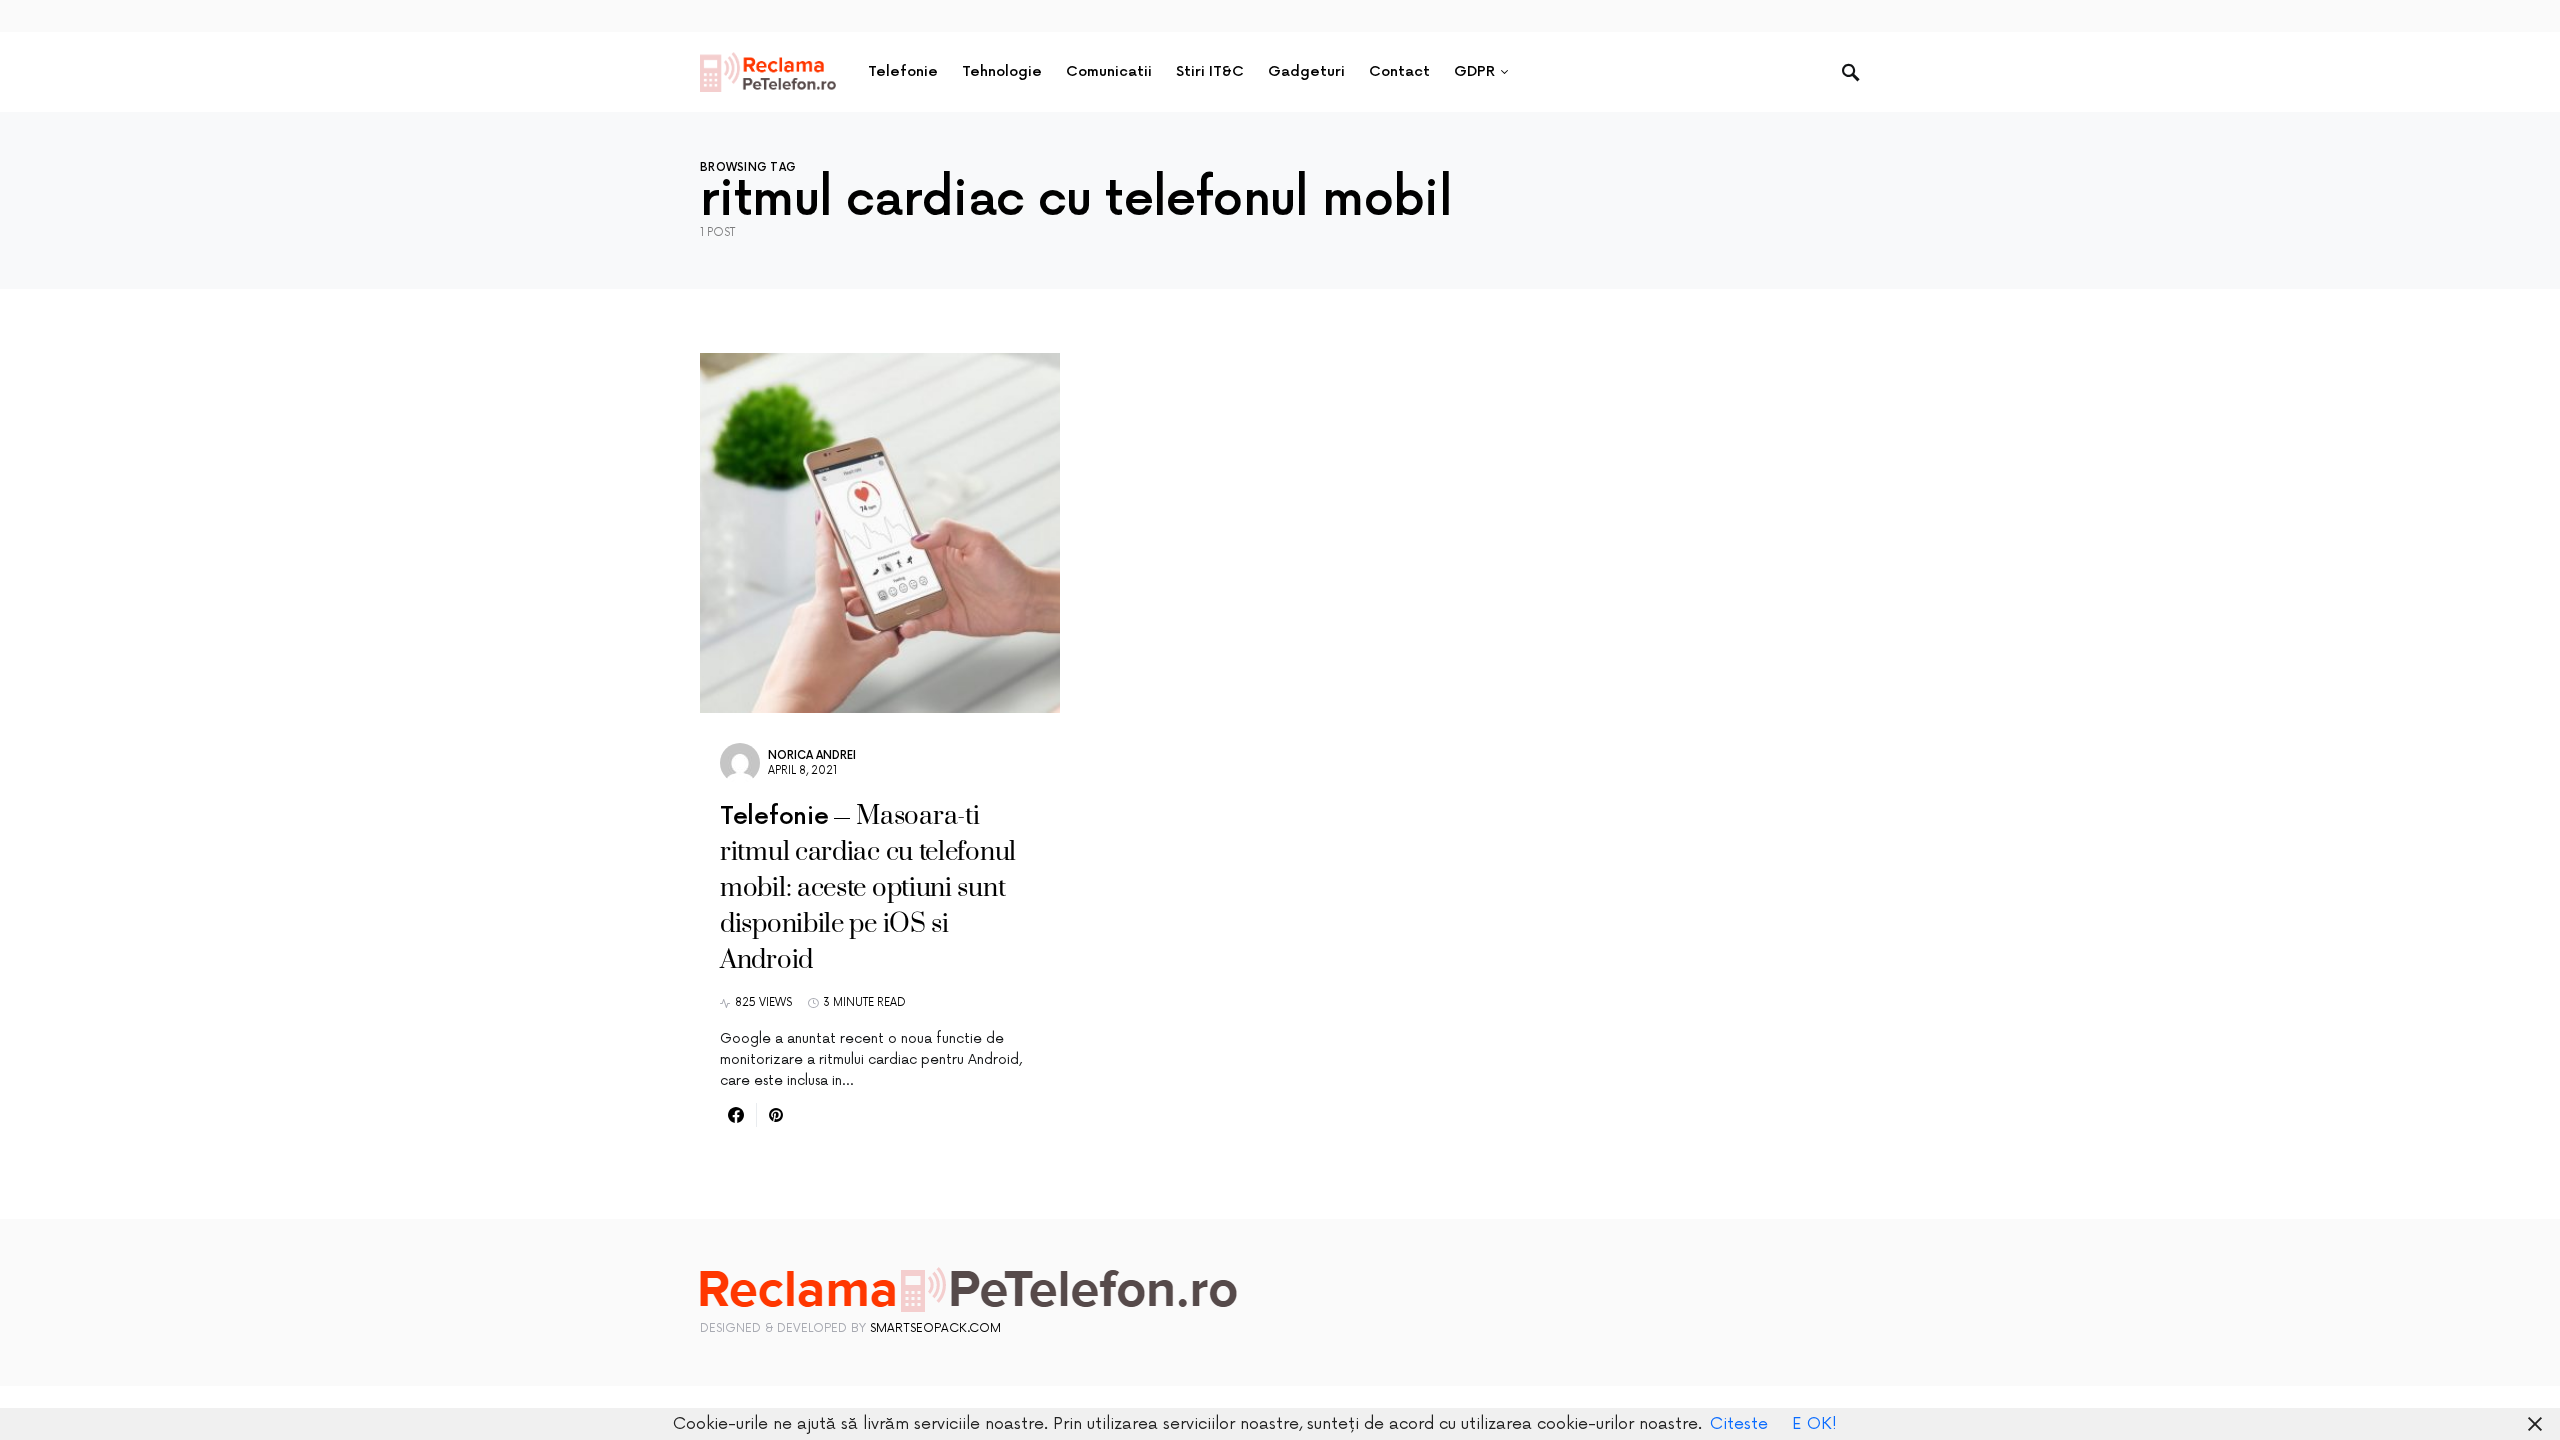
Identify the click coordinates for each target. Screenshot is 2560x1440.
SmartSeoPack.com (935, 1328)
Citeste (1739, 1424)
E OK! (1814, 1424)
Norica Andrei (812, 755)
